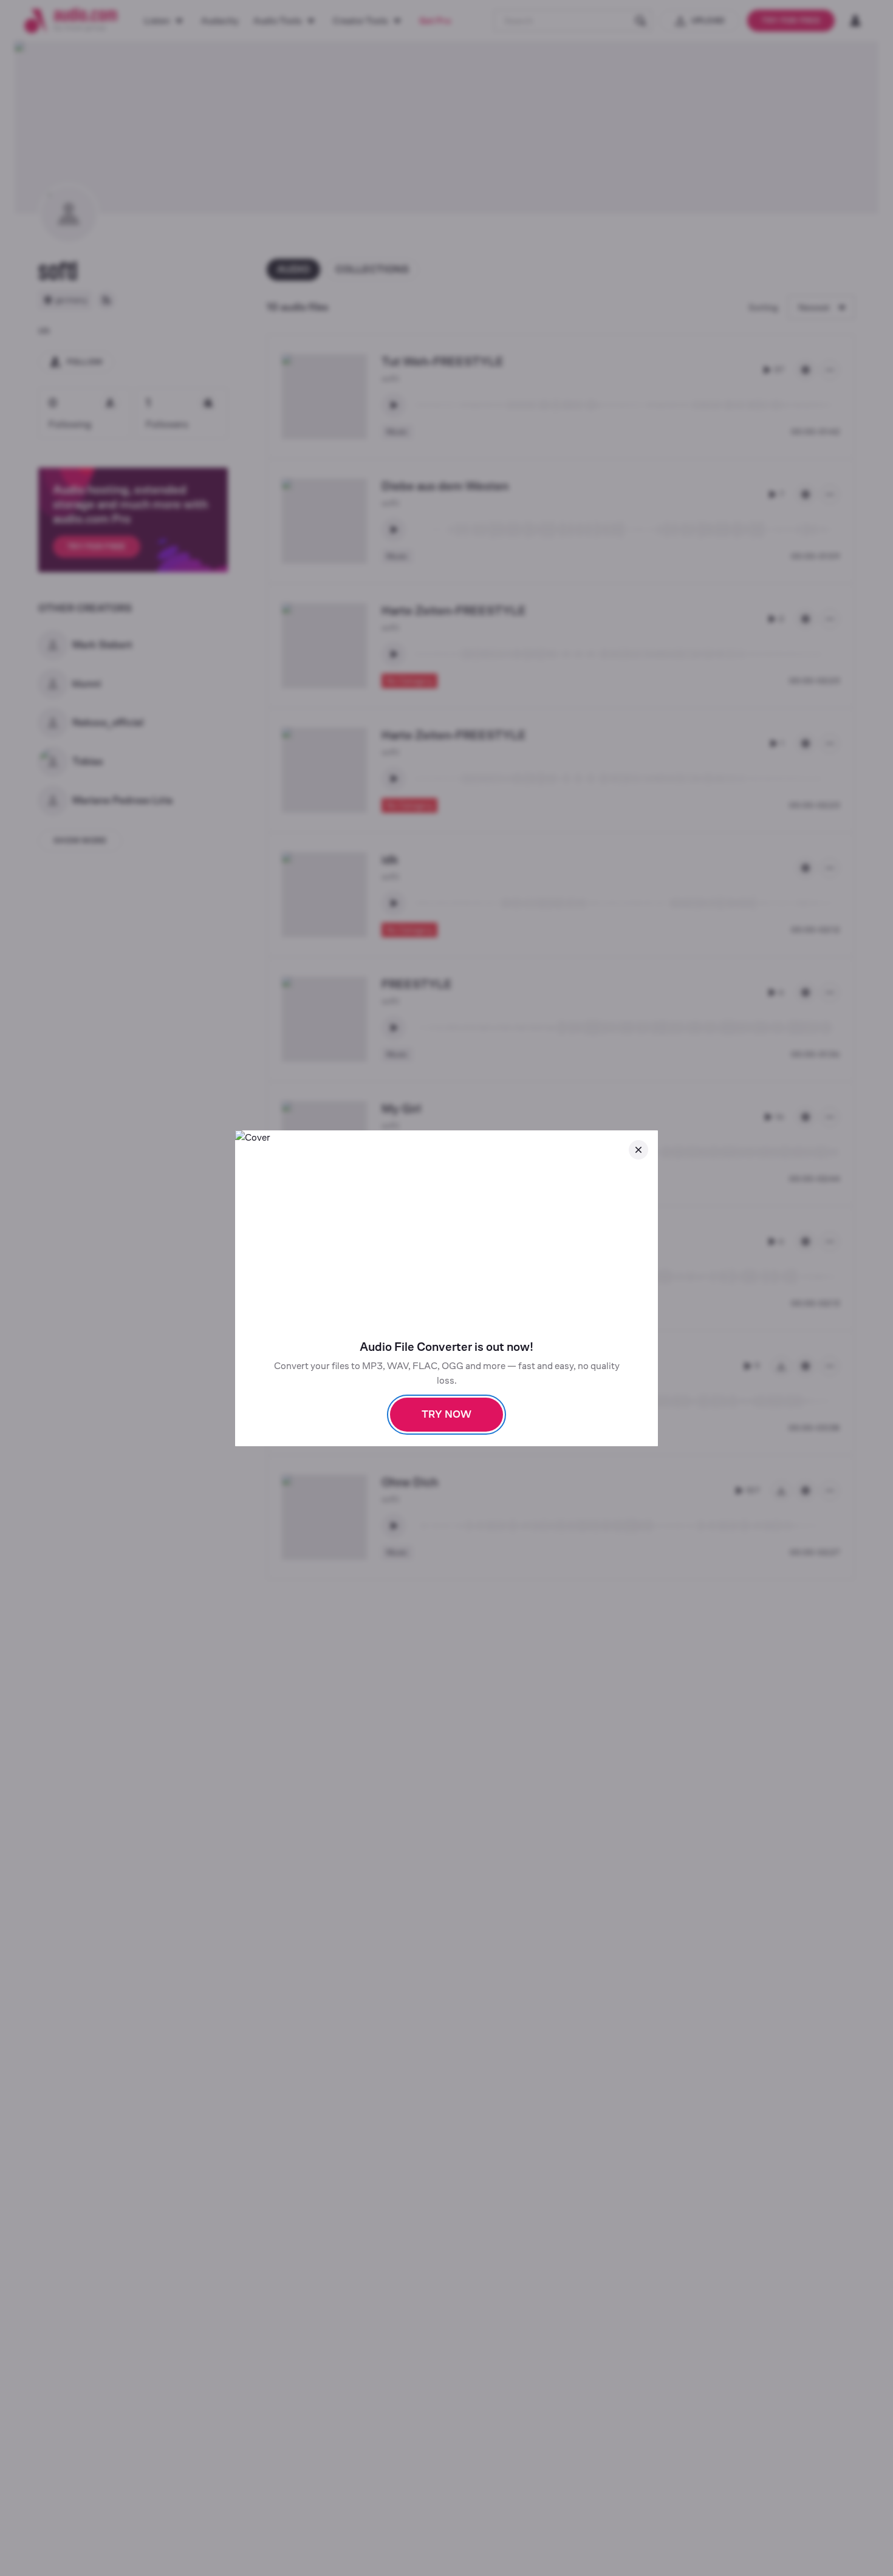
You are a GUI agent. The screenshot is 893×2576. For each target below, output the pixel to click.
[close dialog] (638, 1150)
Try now (446, 1414)
